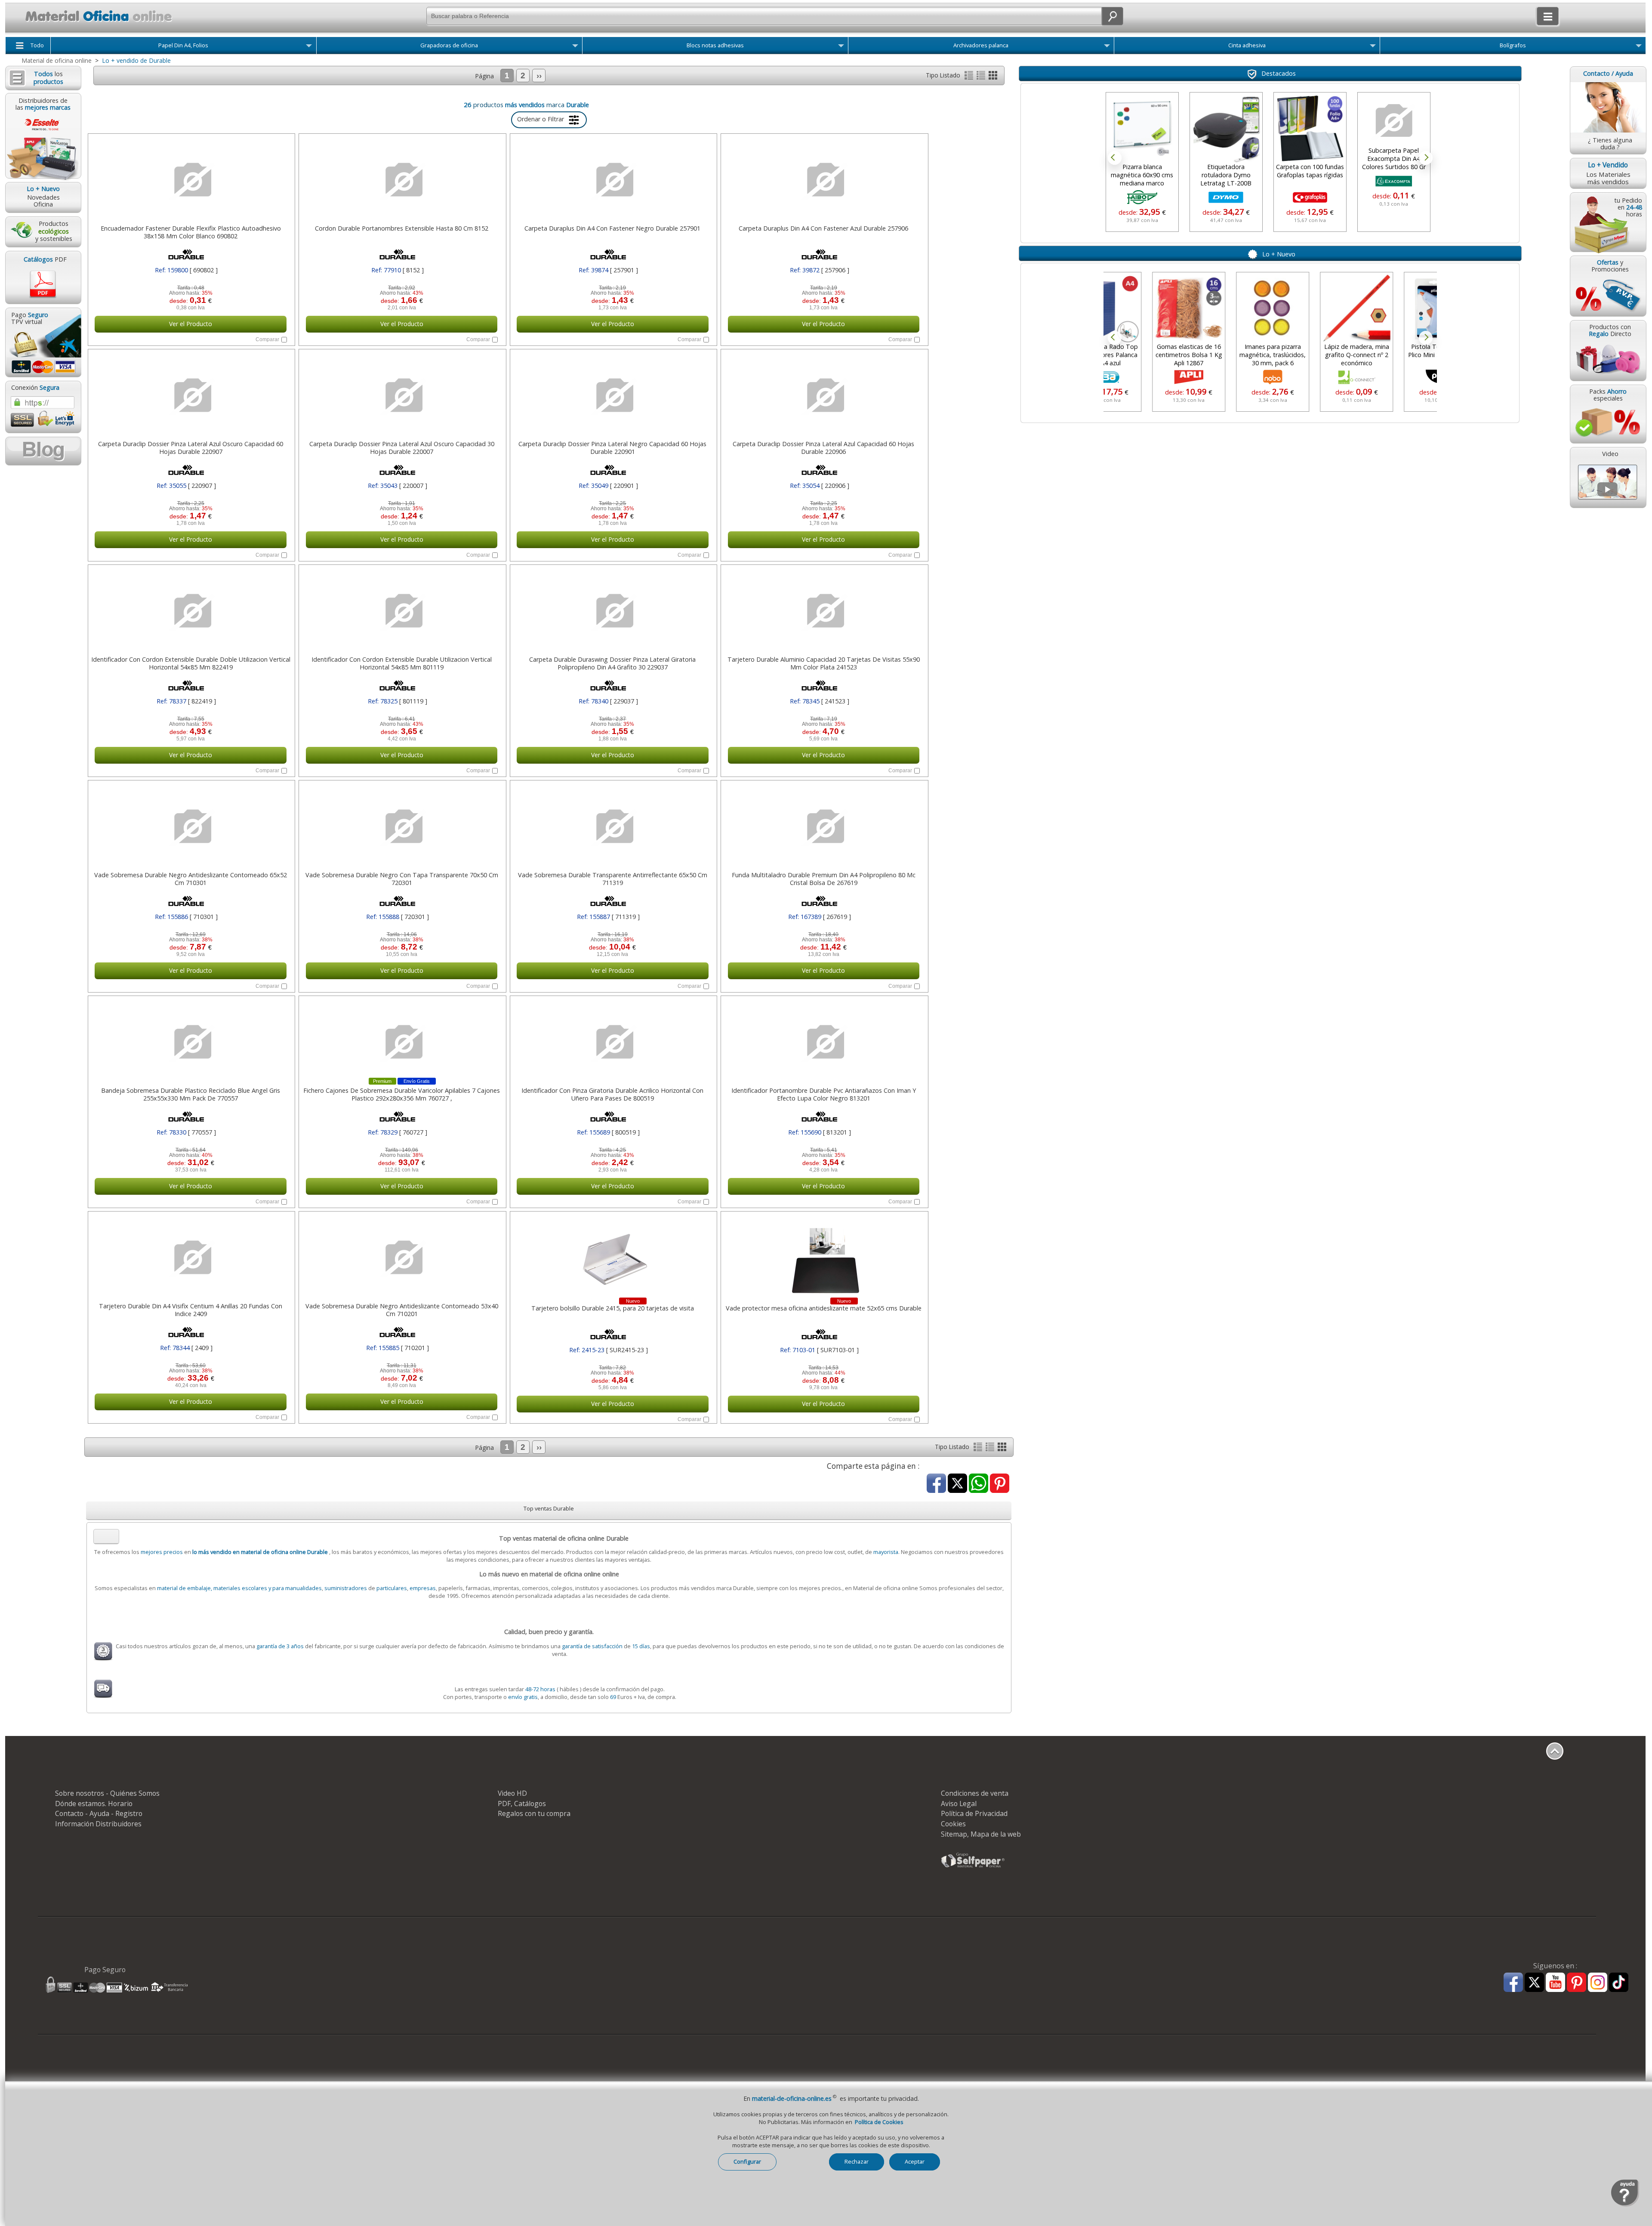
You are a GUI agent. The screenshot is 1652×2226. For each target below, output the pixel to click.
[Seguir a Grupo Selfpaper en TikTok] (1619, 1983)
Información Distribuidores (98, 1824)
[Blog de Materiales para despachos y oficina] (43, 451)
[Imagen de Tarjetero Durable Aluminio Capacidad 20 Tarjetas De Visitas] (823, 611)
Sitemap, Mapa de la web (981, 1834)
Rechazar (857, 2161)
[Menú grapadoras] (575, 47)
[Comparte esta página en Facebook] (936, 1484)
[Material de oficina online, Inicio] (90, 23)
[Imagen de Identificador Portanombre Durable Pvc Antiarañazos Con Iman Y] (823, 1042)
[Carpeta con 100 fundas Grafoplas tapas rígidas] (1230, 129)
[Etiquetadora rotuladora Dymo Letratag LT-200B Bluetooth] (1147, 129)
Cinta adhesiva (1247, 45)
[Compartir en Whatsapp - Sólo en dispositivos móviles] (979, 1484)
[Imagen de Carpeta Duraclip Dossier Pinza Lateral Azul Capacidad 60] (823, 395)
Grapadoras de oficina (449, 45)
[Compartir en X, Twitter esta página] (957, 1484)
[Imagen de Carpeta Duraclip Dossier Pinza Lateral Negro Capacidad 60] (613, 395)
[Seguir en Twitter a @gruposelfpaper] (1534, 1983)
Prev (1115, 158)
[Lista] (970, 77)
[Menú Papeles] (309, 47)
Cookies (953, 1824)
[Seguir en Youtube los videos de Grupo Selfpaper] (1555, 1983)
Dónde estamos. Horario (94, 1804)
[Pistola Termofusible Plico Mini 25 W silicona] (1394, 308)
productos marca (531, 105)
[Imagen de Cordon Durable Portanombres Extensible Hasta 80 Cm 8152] (401, 180)
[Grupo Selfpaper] (973, 1867)
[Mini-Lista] (982, 77)
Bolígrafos (1513, 45)
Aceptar (915, 2161)
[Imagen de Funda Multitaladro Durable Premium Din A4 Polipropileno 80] (823, 826)
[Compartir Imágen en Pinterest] (1000, 1484)
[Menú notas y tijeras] (841, 47)
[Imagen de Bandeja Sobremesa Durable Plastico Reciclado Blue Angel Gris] (191, 1042)
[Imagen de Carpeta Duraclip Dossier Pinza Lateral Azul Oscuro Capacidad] (191, 395)
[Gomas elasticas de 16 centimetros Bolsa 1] (1142, 308)
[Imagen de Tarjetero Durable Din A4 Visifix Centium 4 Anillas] (191, 1258)
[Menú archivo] (1107, 47)
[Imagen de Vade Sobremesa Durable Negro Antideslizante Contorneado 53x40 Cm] (401, 1258)
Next (1426, 158)
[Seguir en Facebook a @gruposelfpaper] (1513, 1983)
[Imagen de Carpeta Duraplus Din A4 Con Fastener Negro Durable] (613, 180)
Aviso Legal (959, 1804)
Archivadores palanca (981, 45)
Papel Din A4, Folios (183, 45)
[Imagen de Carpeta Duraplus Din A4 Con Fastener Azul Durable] (823, 180)
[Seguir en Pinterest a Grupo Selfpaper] (1576, 1983)
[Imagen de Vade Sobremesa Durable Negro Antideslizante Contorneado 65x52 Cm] (191, 826)
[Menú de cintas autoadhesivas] (1373, 47)
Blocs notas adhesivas (715, 45)
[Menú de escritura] (1639, 47)
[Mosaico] (993, 77)
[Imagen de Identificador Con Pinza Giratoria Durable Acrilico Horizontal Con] (613, 1042)
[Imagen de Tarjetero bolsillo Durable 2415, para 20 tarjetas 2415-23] (613, 1258)
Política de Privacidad (974, 1813)
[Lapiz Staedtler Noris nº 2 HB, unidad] (1398, 121)
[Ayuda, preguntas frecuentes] (1625, 2205)
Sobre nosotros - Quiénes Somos (107, 1793)
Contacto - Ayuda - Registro (99, 1813)
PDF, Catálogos (522, 1804)
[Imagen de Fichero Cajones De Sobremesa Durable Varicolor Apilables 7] (401, 1042)
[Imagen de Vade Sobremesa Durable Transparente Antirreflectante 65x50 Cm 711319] (613, 826)
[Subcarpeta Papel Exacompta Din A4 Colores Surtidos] (1314, 121)
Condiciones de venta (975, 1793)
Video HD (512, 1793)
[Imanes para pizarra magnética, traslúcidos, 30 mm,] (1226, 308)
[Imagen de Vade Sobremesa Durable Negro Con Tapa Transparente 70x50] (401, 826)
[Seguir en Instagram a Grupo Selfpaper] (1598, 1983)
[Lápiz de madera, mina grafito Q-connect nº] (1310, 308)
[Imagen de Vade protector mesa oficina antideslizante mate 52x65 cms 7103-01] (823, 1258)
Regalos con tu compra (534, 1813)
